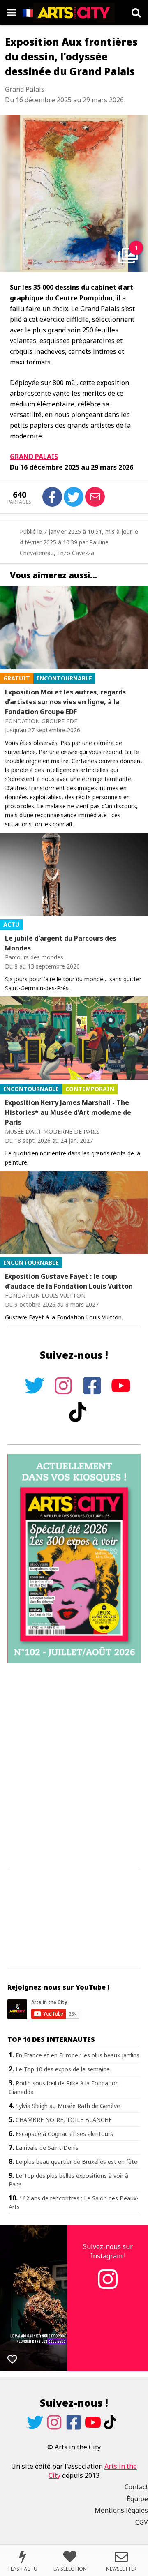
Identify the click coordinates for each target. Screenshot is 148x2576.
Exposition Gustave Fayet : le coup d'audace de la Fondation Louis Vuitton (69, 1281)
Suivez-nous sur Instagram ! (108, 2251)
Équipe (137, 2499)
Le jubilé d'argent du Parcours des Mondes (61, 943)
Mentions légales (121, 2510)
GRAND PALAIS (34, 457)
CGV (142, 2522)
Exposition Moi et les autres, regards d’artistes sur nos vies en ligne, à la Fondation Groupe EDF (65, 702)
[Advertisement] (74, 1767)
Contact (136, 2487)
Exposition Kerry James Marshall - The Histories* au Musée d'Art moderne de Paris (68, 1112)
